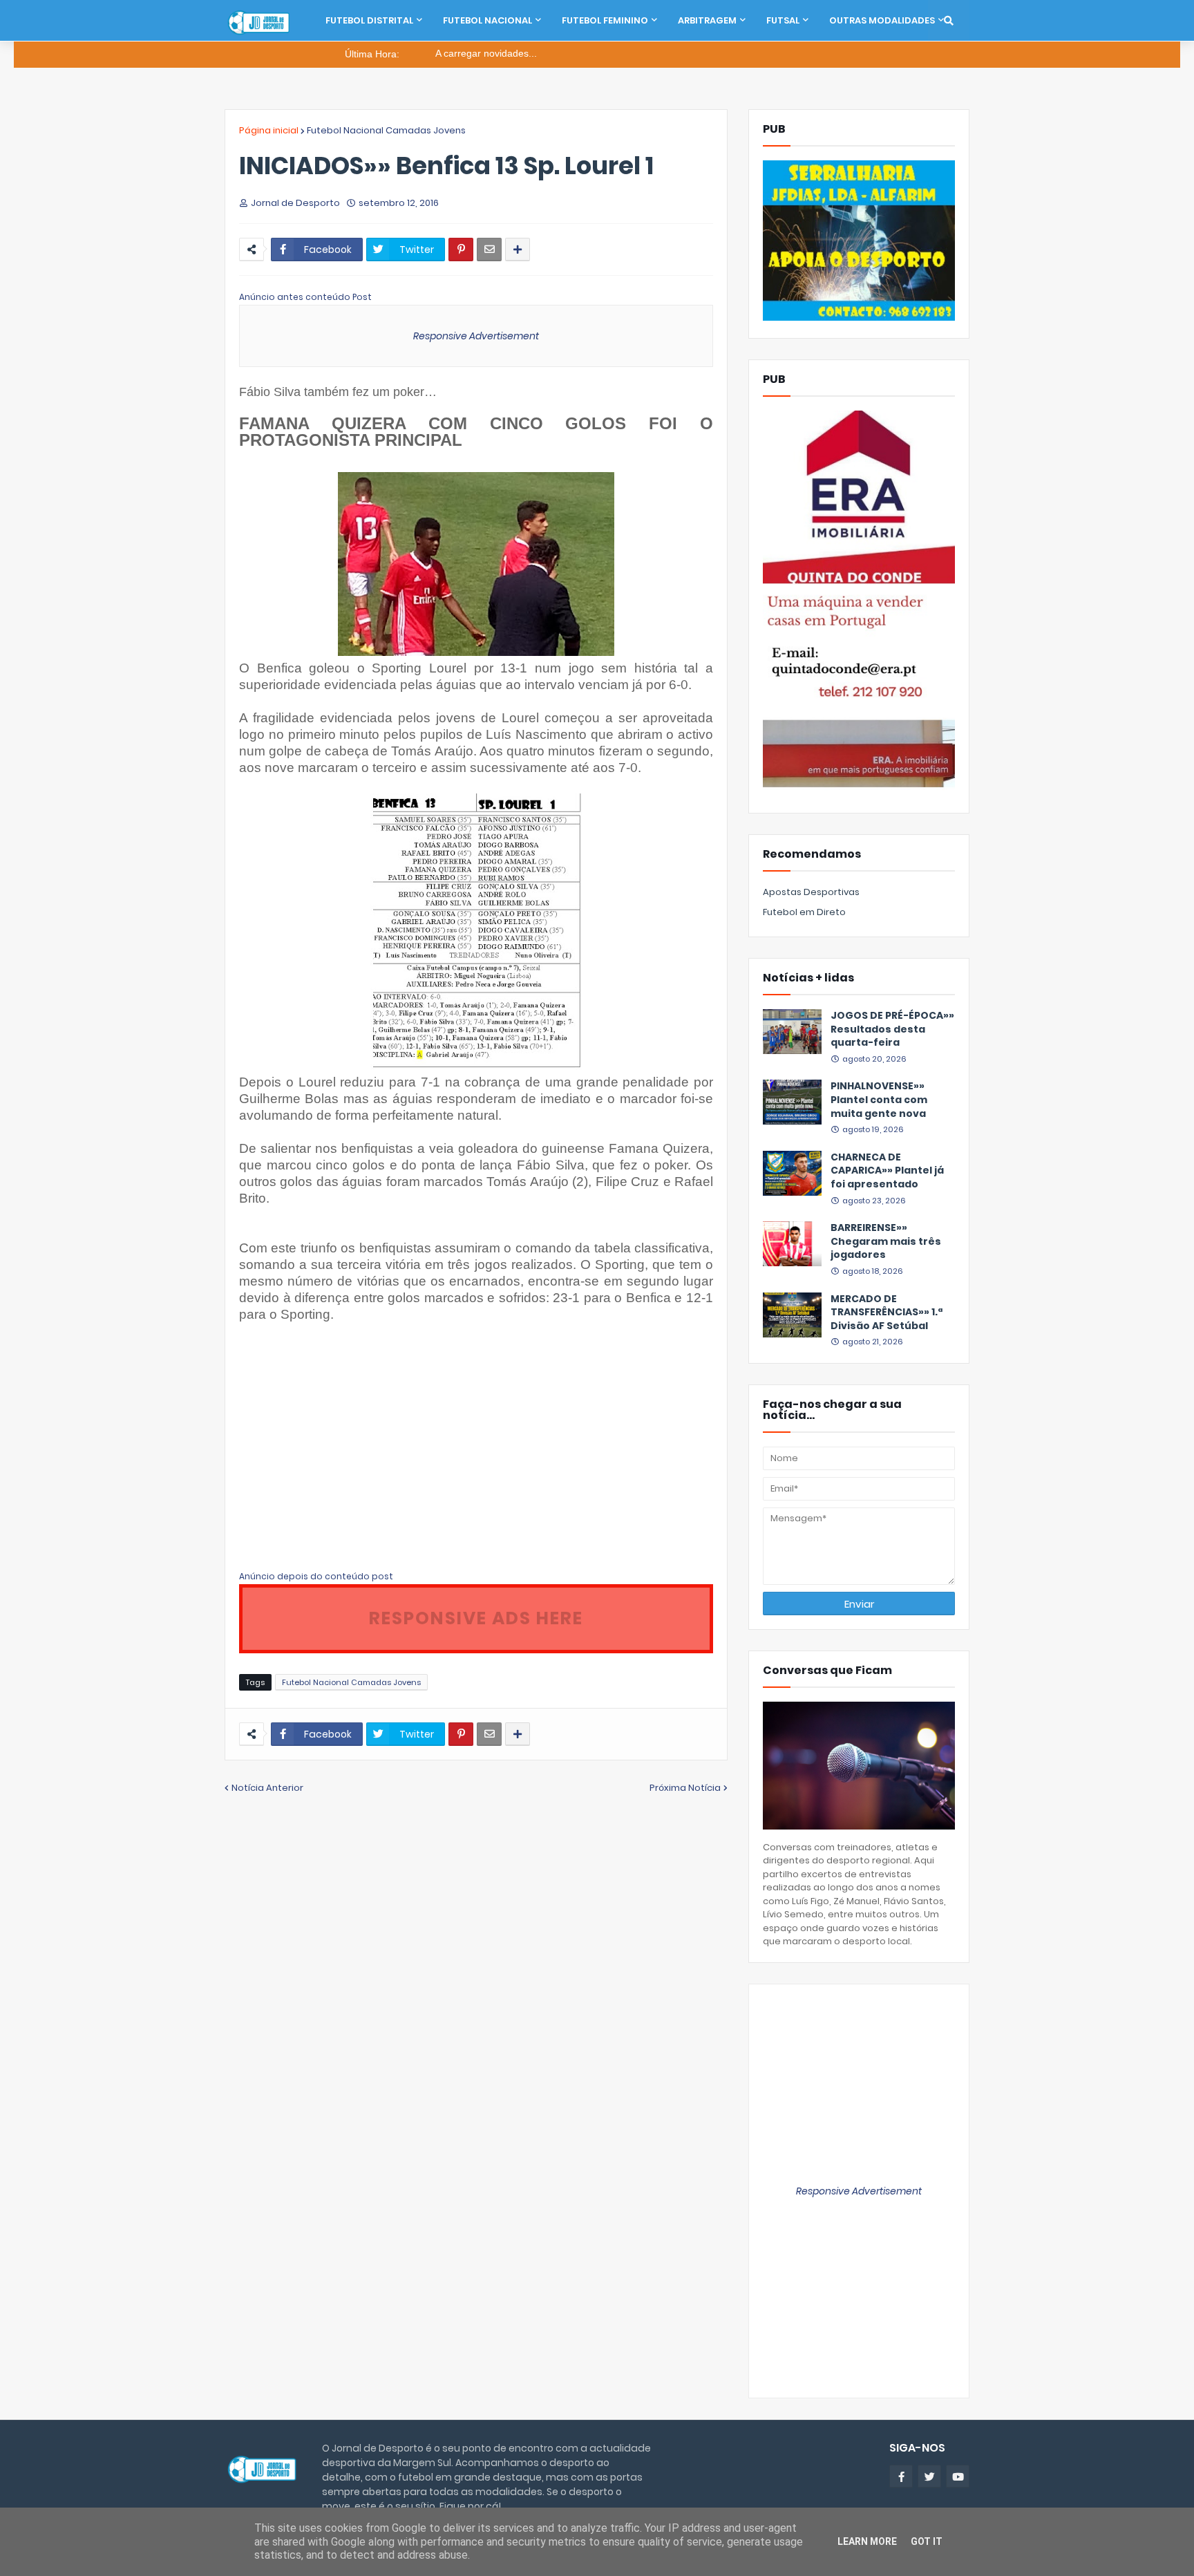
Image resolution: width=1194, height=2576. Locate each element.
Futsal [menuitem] (783, 20)
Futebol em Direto (804, 912)
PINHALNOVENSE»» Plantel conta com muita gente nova (879, 1100)
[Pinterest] (461, 250)
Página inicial (269, 130)
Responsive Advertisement (476, 336)
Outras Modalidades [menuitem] (882, 20)
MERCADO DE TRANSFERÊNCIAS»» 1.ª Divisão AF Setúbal (887, 1313)
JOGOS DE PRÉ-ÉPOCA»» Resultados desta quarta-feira (892, 1029)
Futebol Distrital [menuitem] (369, 20)
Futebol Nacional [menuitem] (487, 20)
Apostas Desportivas (811, 892)
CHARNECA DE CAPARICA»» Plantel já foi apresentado (887, 1171)
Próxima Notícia (685, 1788)
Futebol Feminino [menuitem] (605, 20)
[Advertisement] (355, 1454)
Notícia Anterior (267, 1788)
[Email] (489, 250)
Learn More (867, 2541)
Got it (927, 2541)
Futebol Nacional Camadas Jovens (386, 130)
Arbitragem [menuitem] (707, 20)
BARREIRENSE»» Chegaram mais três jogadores (886, 1241)
